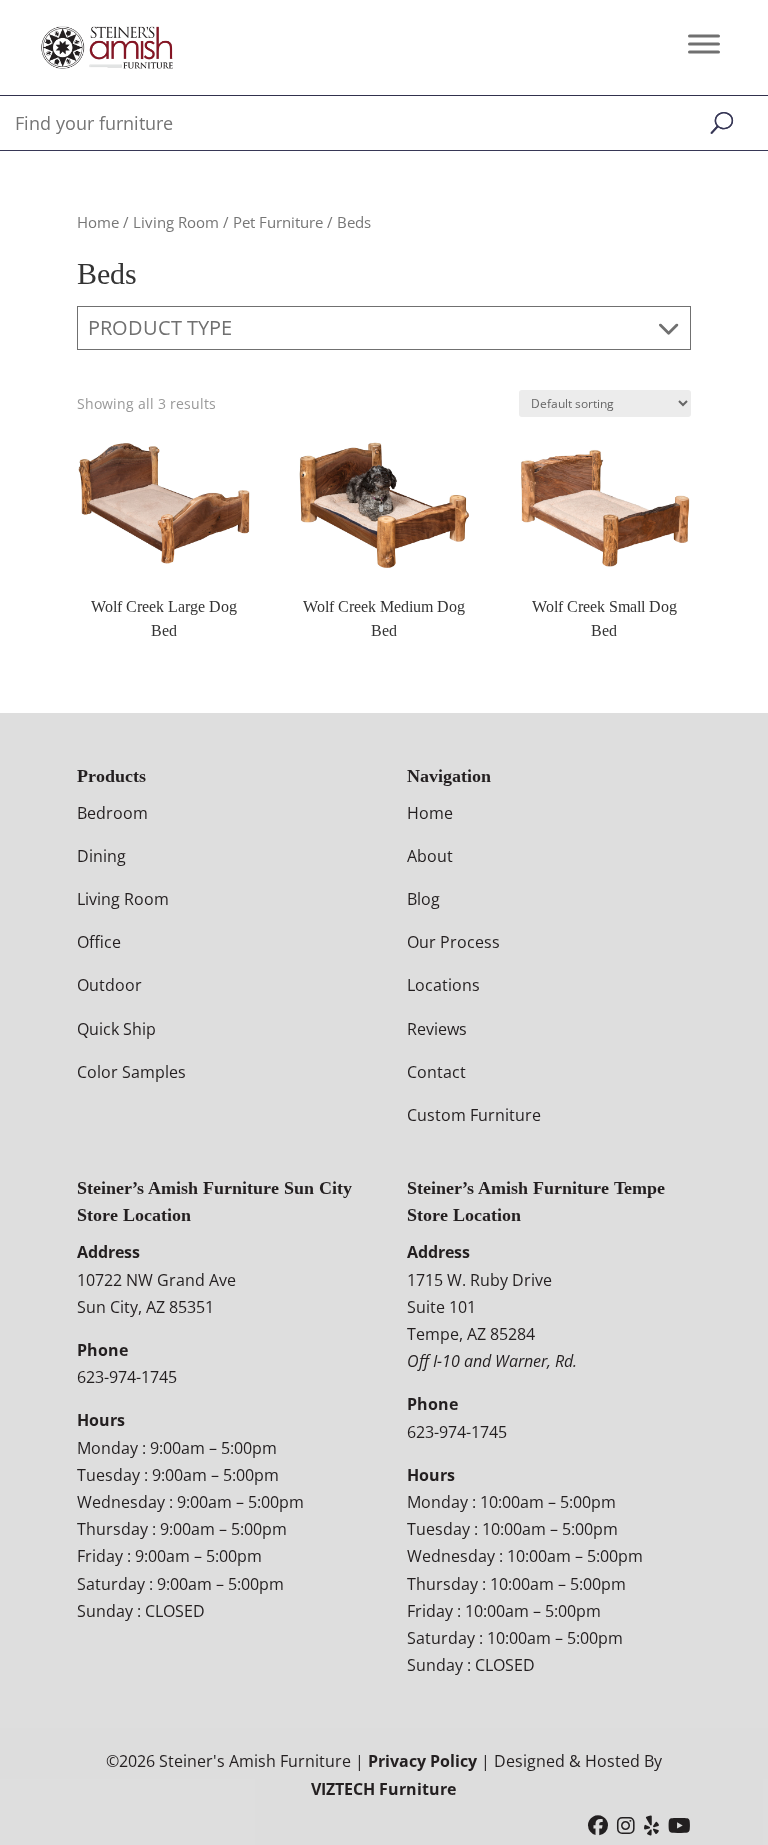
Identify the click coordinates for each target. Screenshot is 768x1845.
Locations (443, 985)
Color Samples (131, 1072)
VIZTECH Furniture (383, 1789)
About (430, 856)
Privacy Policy (422, 1761)
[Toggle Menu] (704, 43)
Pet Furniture (278, 222)
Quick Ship (116, 1029)
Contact (436, 1072)
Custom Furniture (474, 1115)
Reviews (437, 1029)
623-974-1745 (127, 1377)
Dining (101, 856)
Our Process (453, 942)
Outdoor (109, 985)
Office (99, 942)
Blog (423, 899)
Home (98, 222)
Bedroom (112, 813)
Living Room (176, 222)
